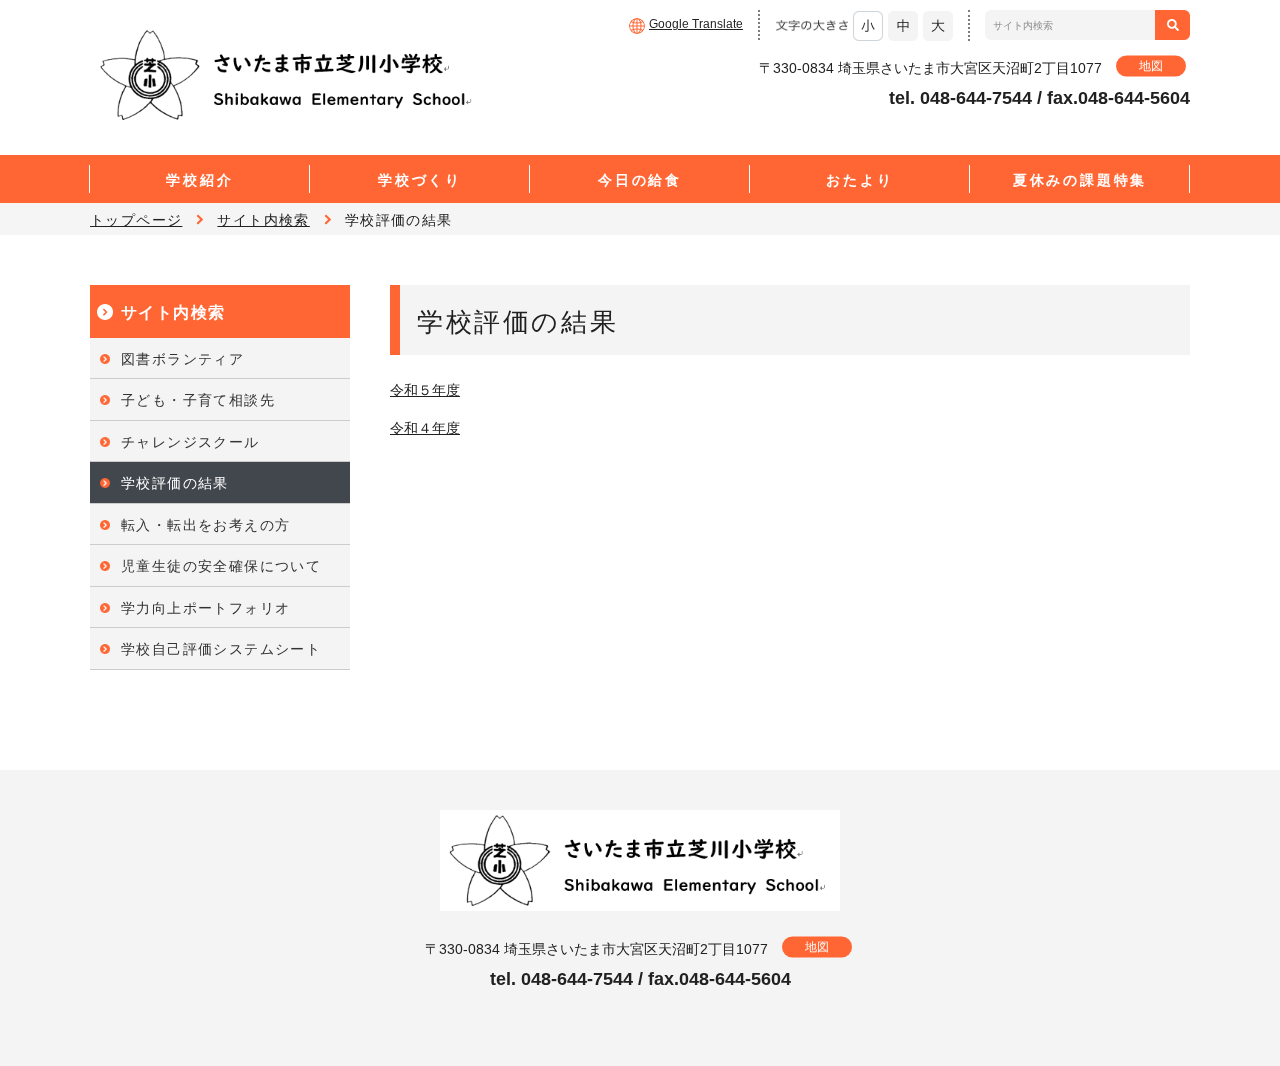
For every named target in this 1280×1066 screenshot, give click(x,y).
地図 (1151, 66)
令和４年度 (425, 428)
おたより (859, 180)
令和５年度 (425, 390)
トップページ (136, 220)
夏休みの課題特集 (1080, 180)
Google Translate (696, 24)
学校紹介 (199, 180)
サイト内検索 (263, 220)
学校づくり (420, 180)
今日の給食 (640, 180)
